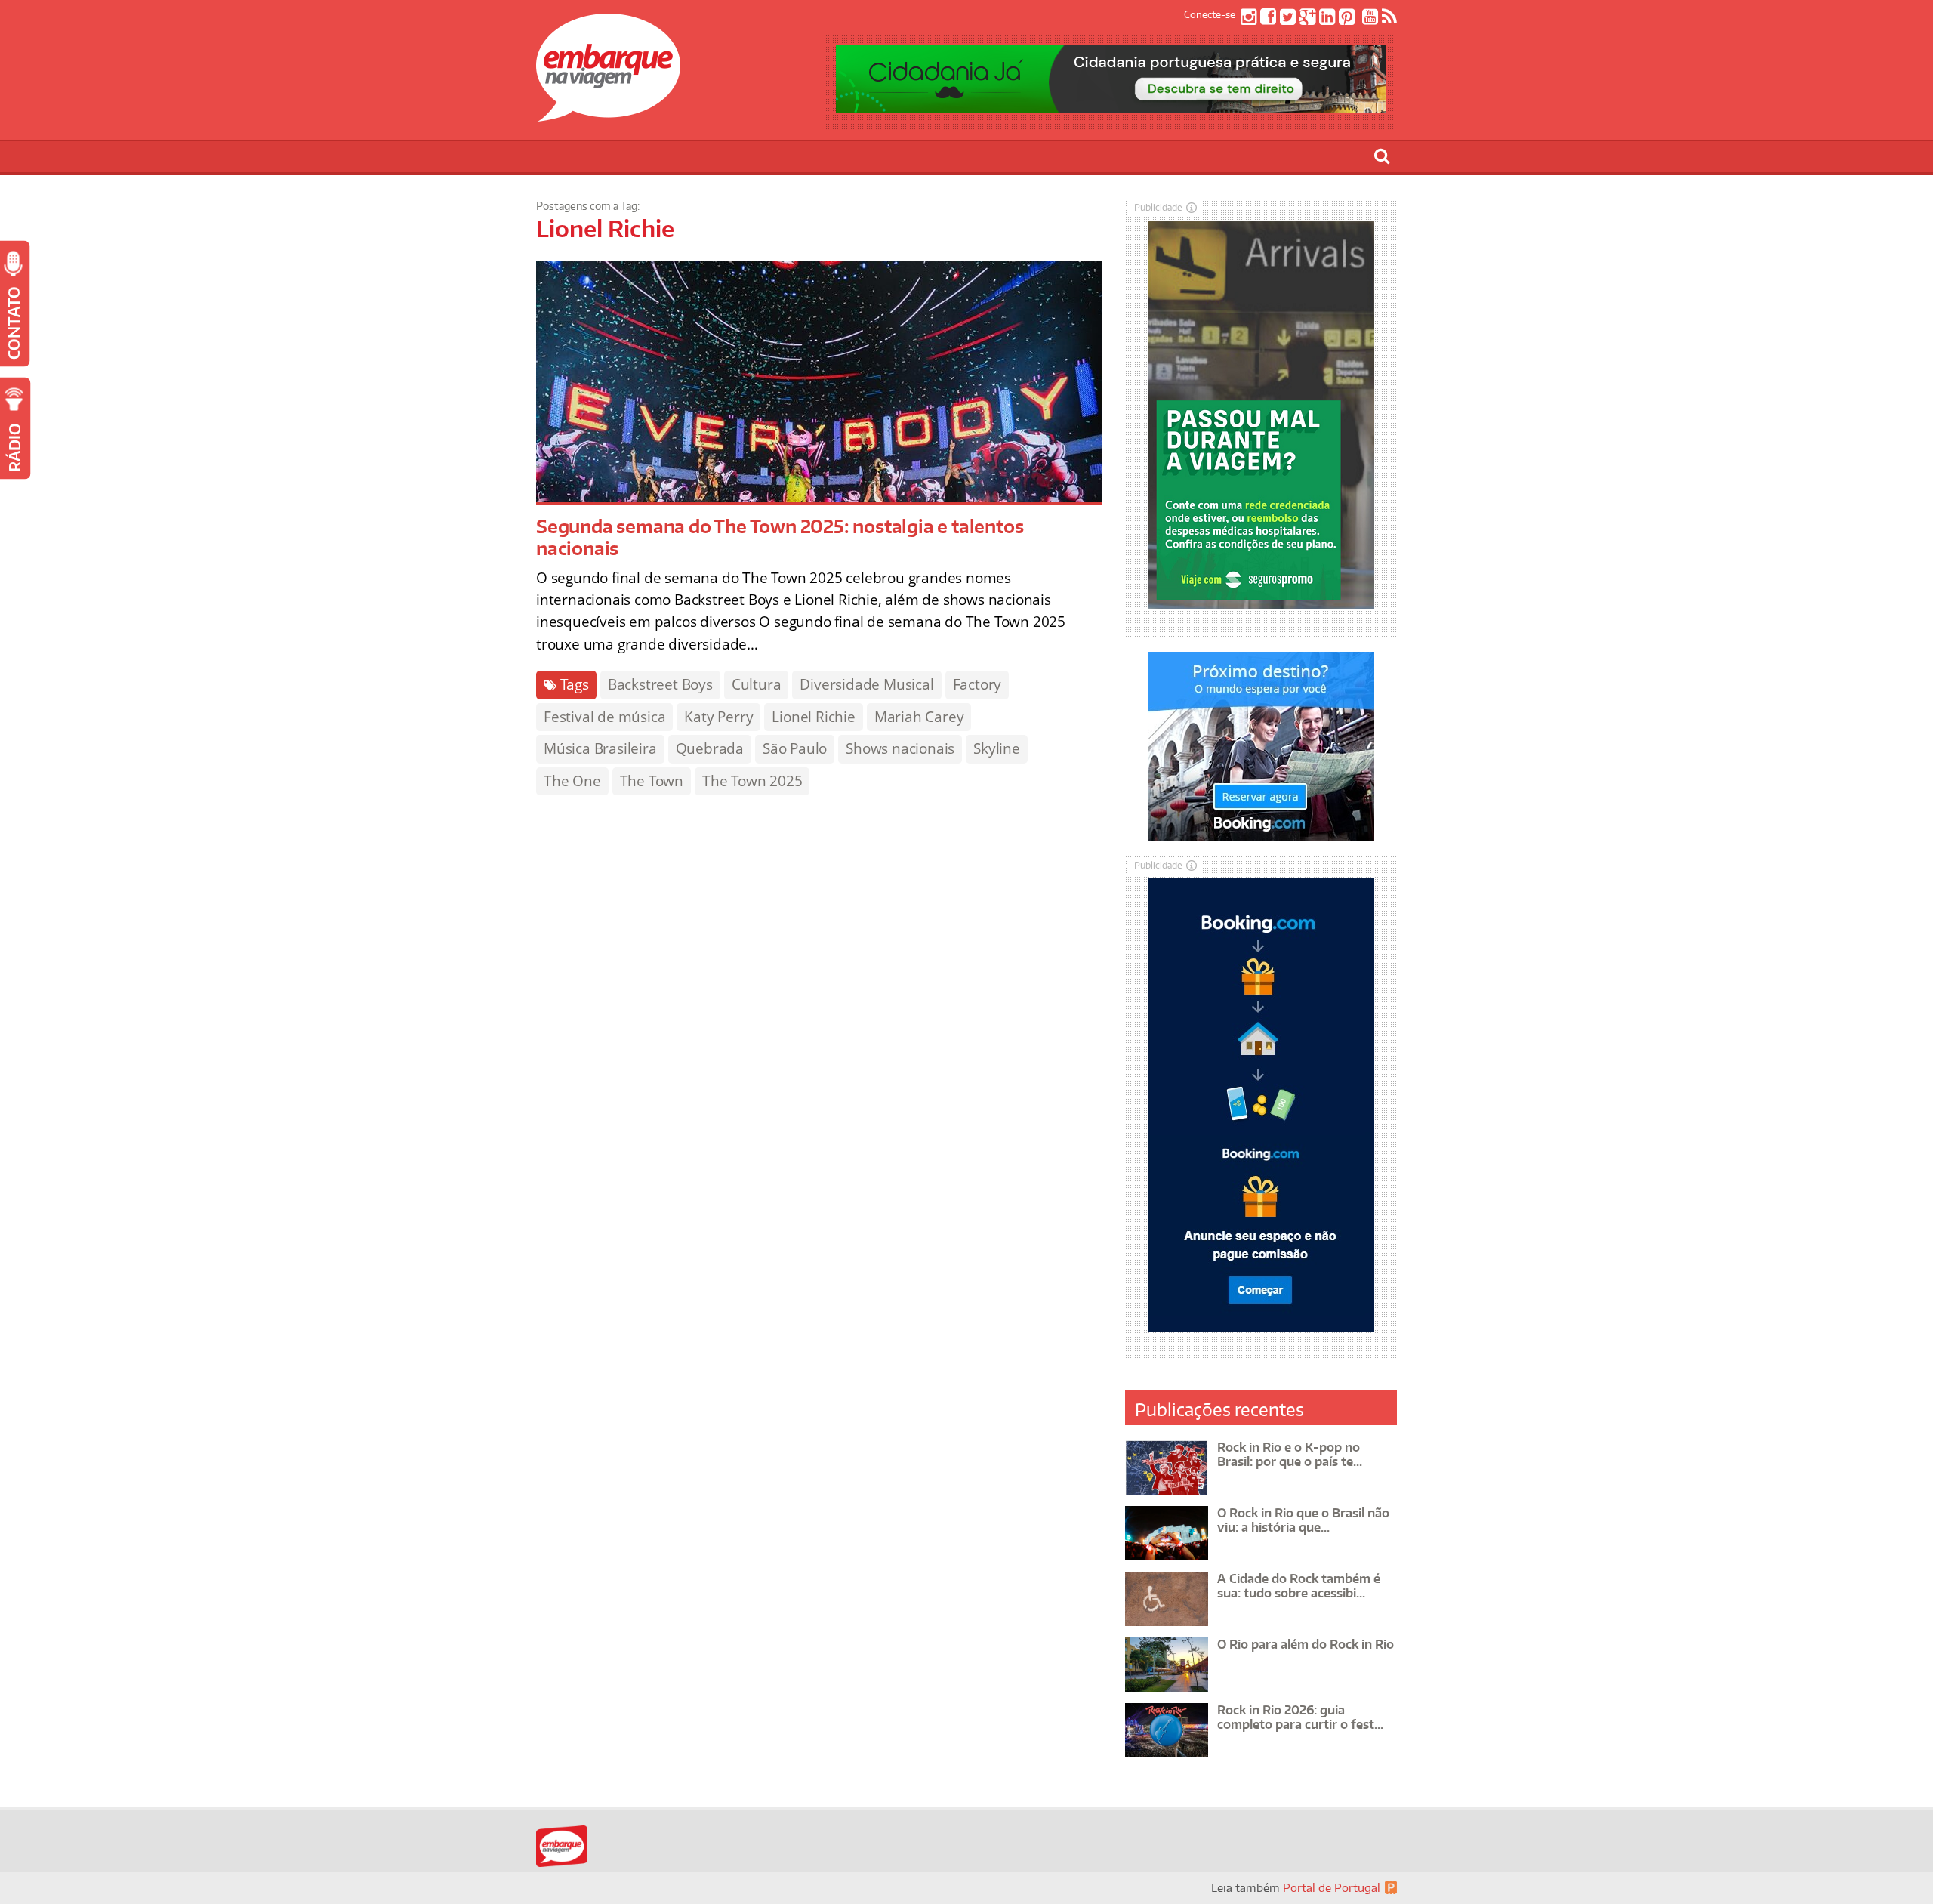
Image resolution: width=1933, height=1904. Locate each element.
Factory (977, 684)
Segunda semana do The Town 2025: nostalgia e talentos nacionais (780, 537)
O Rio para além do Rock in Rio (1306, 1644)
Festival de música (604, 717)
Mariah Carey (919, 717)
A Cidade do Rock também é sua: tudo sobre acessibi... (1299, 1586)
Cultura (757, 684)
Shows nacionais (900, 748)
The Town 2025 (752, 781)
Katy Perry (718, 717)
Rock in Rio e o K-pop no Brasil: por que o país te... (1290, 1454)
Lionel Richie (813, 717)
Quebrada (710, 748)
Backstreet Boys (660, 684)
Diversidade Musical (866, 684)
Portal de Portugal (1332, 1888)
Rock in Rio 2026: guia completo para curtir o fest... (1300, 1717)
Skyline (997, 748)
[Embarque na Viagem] (608, 113)
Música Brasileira (600, 748)
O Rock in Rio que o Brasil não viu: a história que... (1303, 1520)
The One (572, 781)
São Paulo (795, 748)
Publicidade (1158, 207)
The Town (652, 781)
